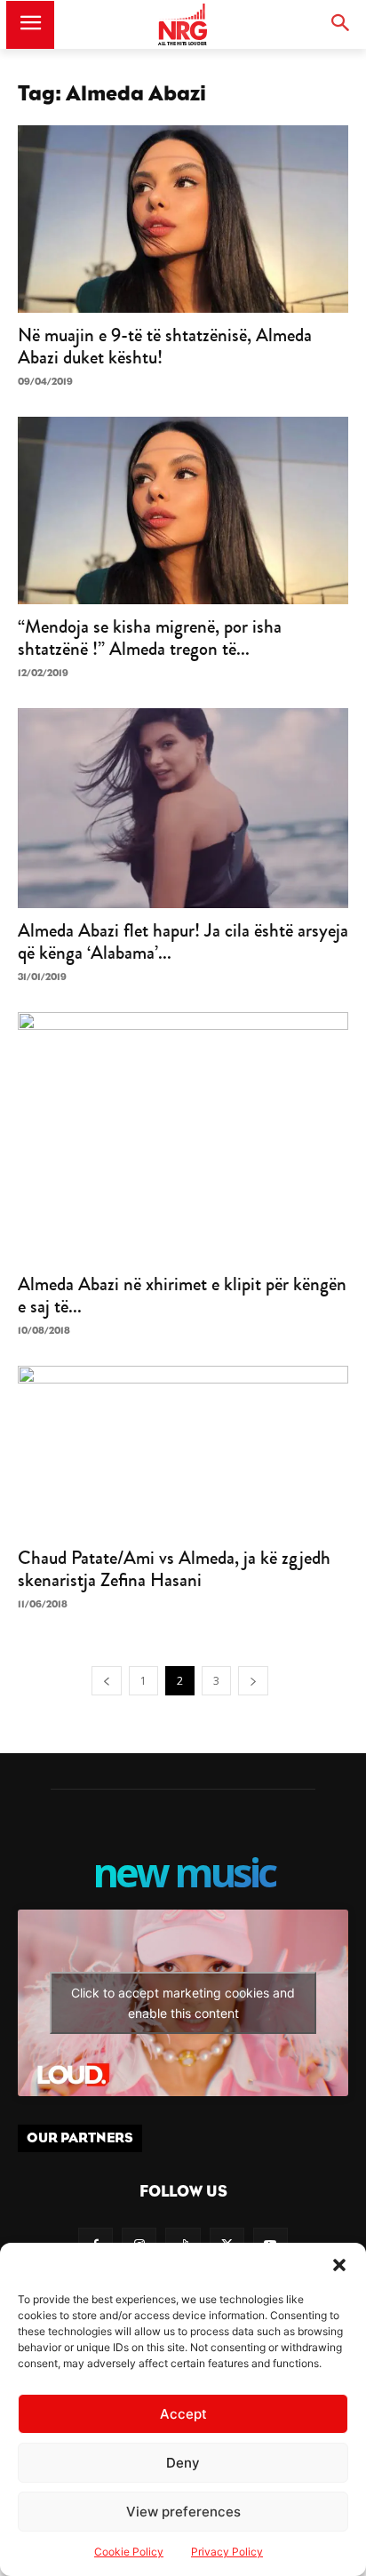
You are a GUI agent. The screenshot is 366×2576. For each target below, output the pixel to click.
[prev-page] (107, 1681)
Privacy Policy (227, 2552)
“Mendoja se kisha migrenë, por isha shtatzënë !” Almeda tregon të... (150, 638)
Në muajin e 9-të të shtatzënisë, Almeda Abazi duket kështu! (165, 346)
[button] (339, 2265)
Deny (183, 2463)
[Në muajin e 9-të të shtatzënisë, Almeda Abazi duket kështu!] (183, 219)
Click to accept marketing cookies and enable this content (183, 2003)
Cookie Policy (129, 2552)
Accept (183, 2414)
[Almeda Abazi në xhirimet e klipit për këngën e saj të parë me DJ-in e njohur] (183, 1137)
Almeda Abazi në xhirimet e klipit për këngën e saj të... (182, 1295)
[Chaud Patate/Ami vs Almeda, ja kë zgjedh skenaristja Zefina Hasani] (183, 1451)
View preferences (183, 2512)
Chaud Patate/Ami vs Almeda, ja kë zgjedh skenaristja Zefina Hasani (174, 1569)
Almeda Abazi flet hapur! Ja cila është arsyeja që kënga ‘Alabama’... (183, 941)
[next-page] (253, 1681)
